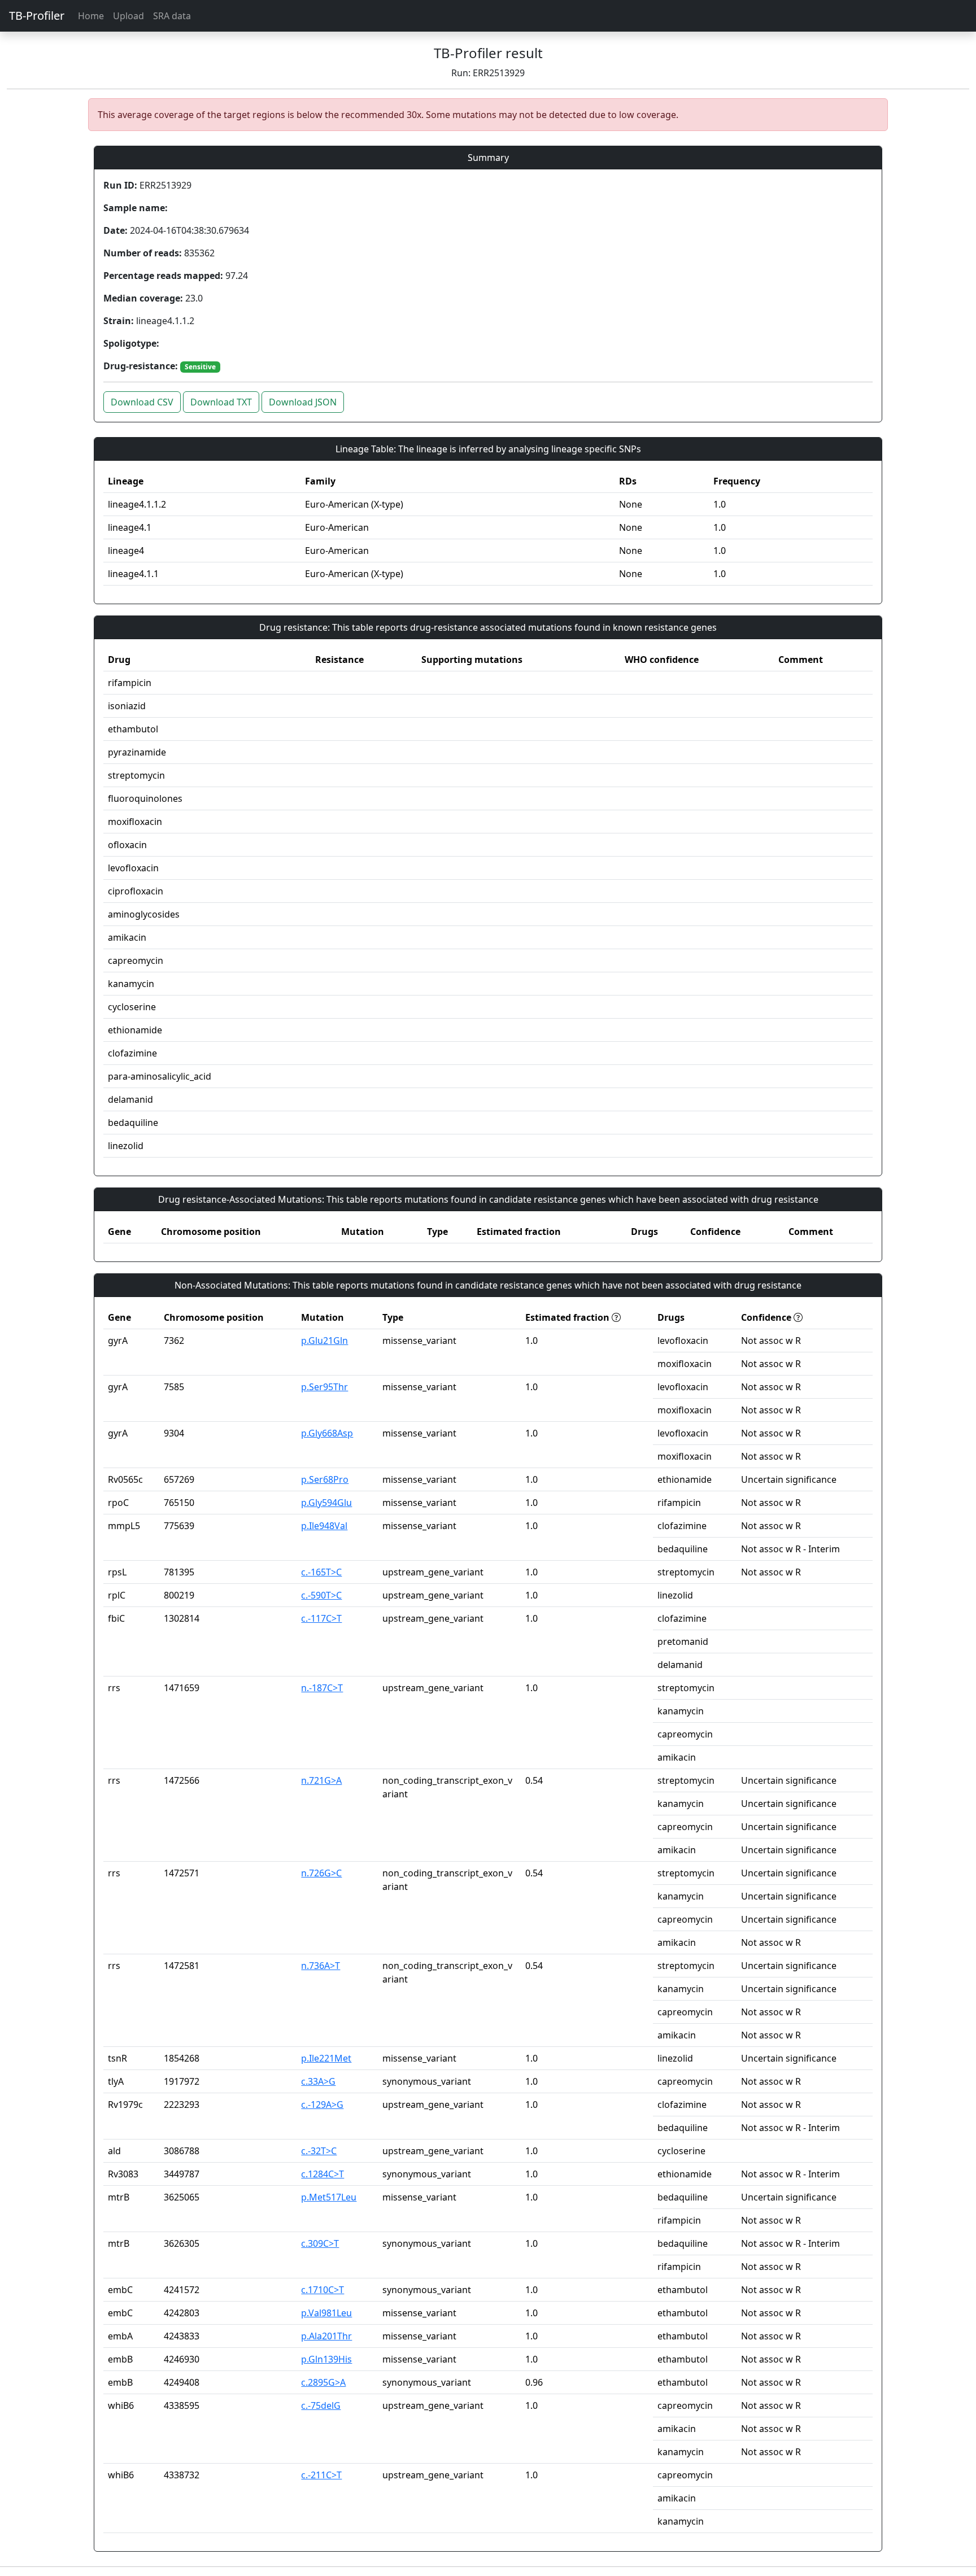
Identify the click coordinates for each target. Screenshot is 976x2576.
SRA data (172, 16)
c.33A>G (318, 2081)
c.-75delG (321, 2405)
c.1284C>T (323, 2174)
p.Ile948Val (324, 1526)
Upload (128, 16)
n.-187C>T (322, 1688)
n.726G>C (321, 1873)
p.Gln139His (326, 2359)
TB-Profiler (37, 16)
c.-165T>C (321, 1572)
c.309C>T (320, 2243)
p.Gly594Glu (326, 1503)
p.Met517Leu (329, 2197)
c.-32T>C (319, 2151)
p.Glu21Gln (324, 1341)
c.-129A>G (322, 2105)
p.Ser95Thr (324, 1387)
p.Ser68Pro (325, 1479)
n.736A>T (321, 1966)
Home (91, 16)
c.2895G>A (323, 2382)
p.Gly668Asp (327, 1433)
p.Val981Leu (326, 2313)
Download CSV (142, 402)
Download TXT (221, 402)
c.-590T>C (321, 1595)
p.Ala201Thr (326, 2336)
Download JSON (303, 402)
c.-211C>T (321, 2475)
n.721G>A (321, 1780)
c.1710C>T (323, 2290)
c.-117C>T (321, 1618)
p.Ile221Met (326, 2058)
